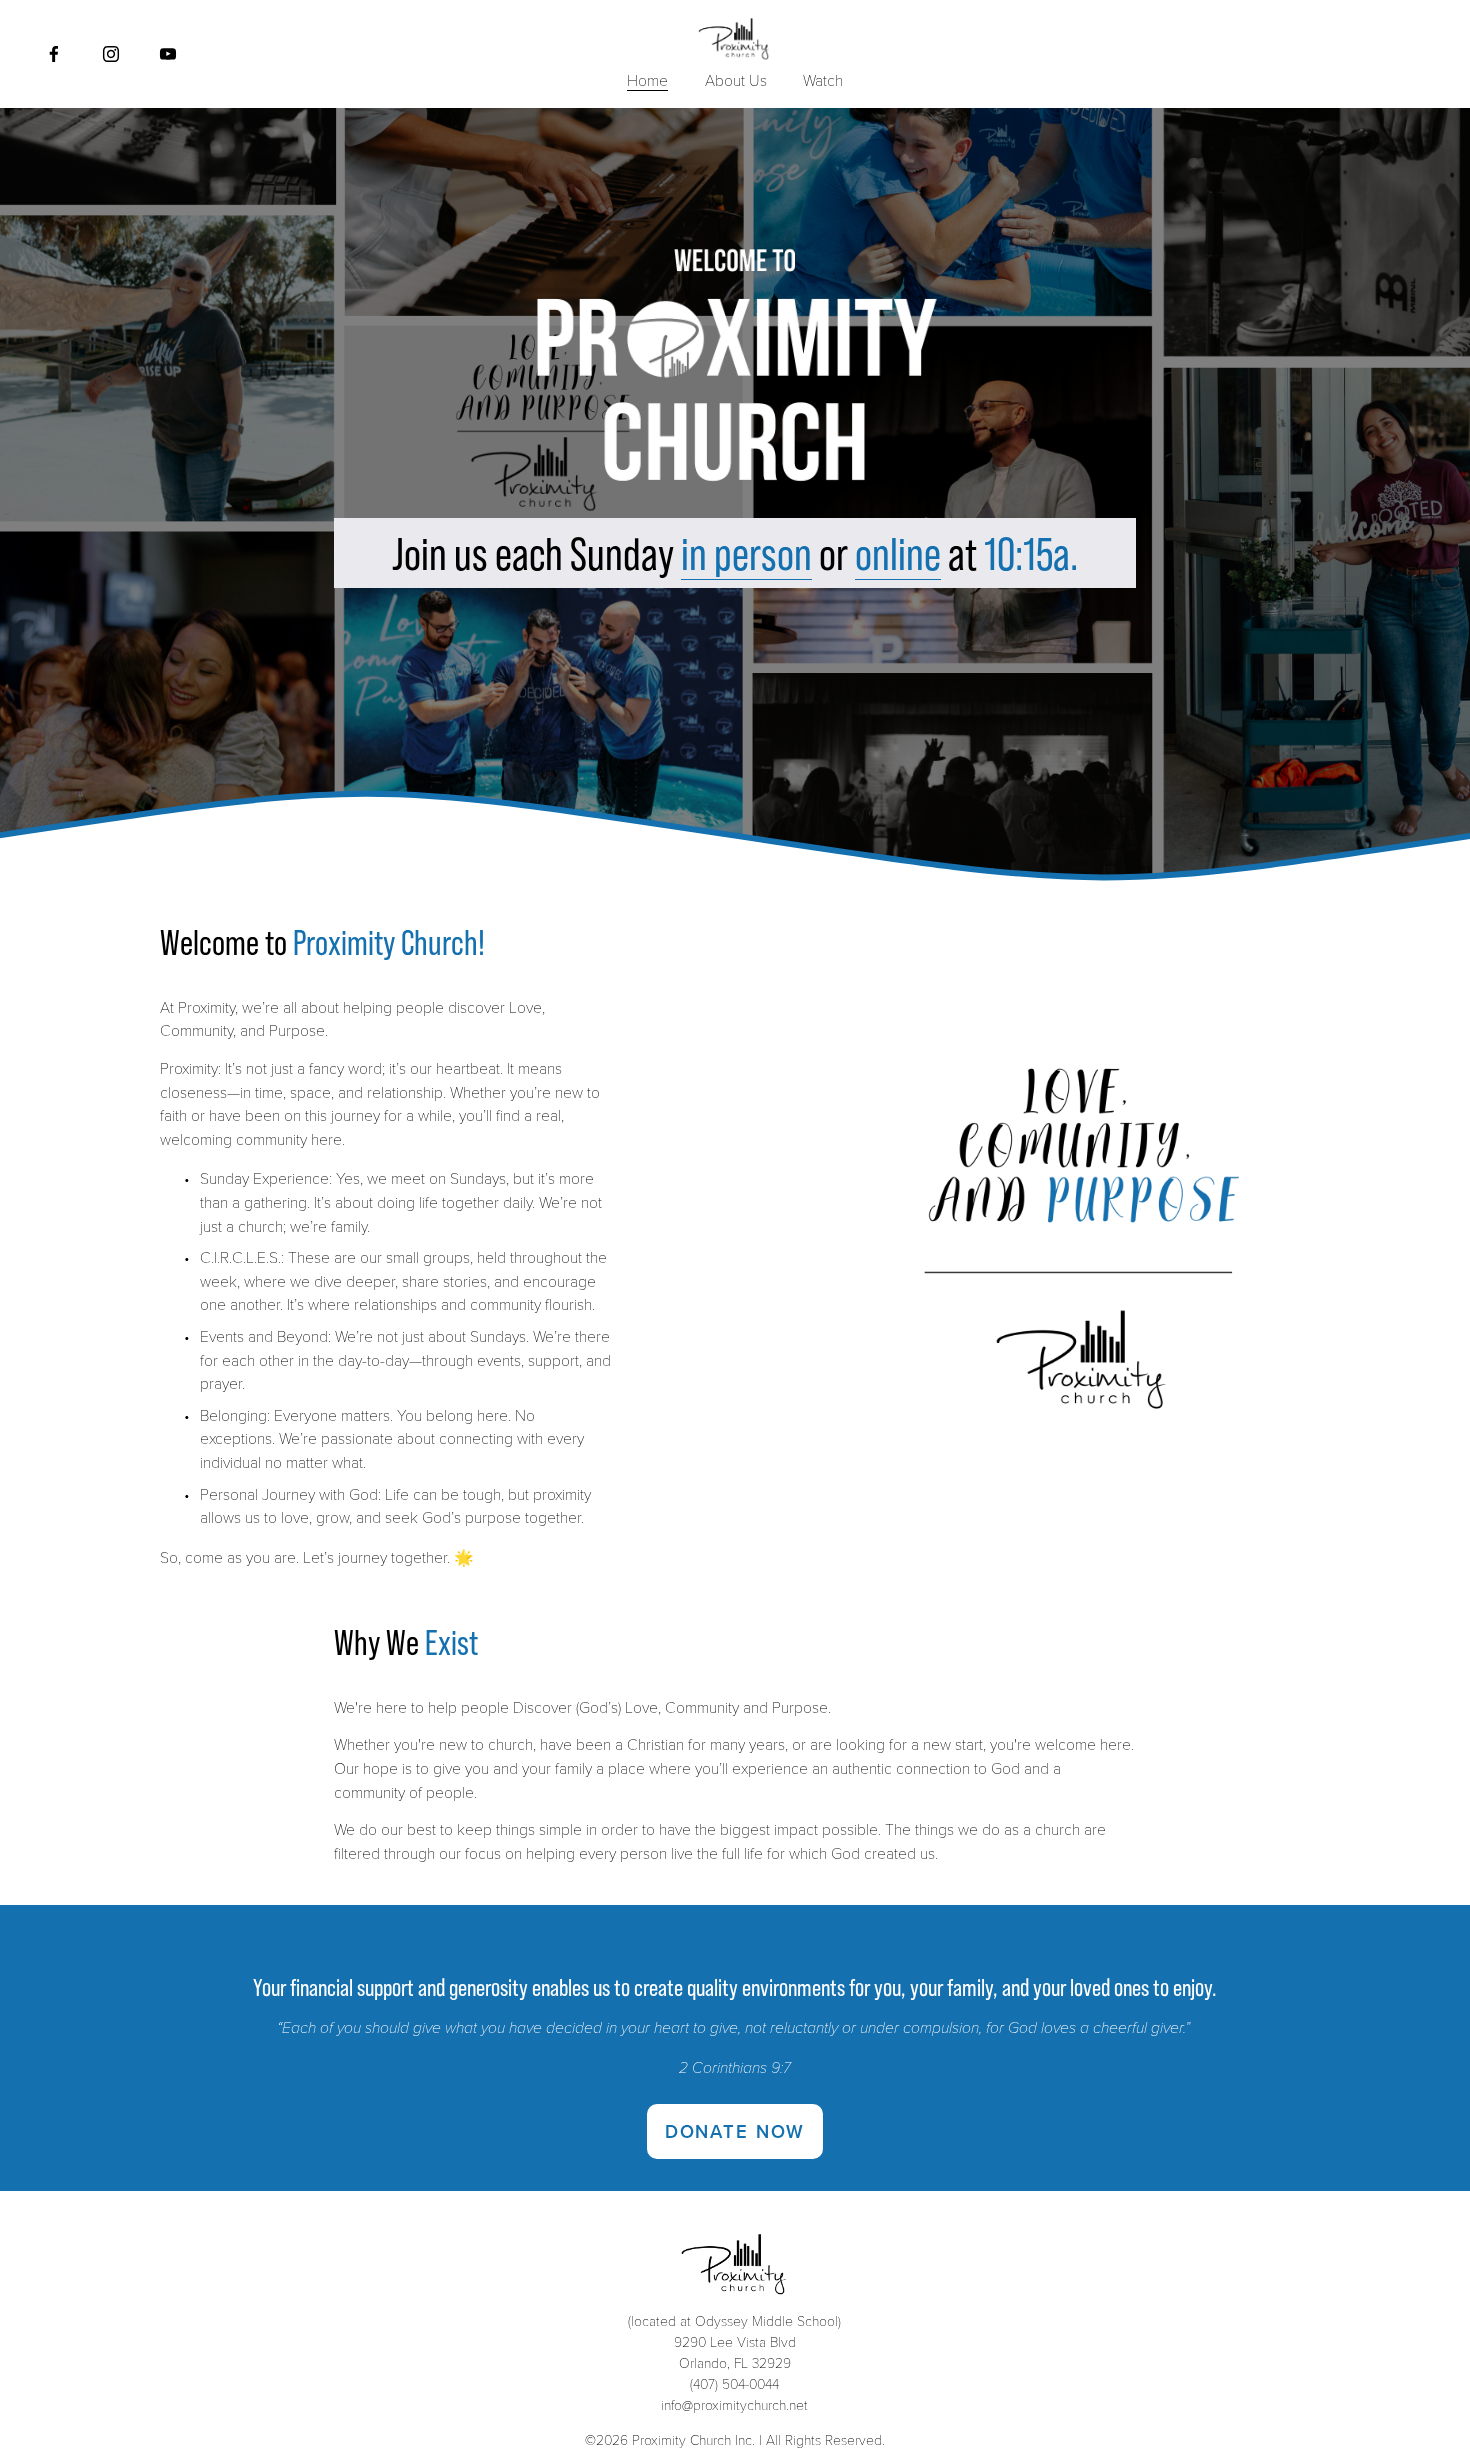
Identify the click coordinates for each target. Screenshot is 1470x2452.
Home (647, 79)
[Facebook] (54, 54)
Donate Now (735, 2131)
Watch (823, 79)
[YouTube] (168, 54)
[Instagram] (111, 54)
